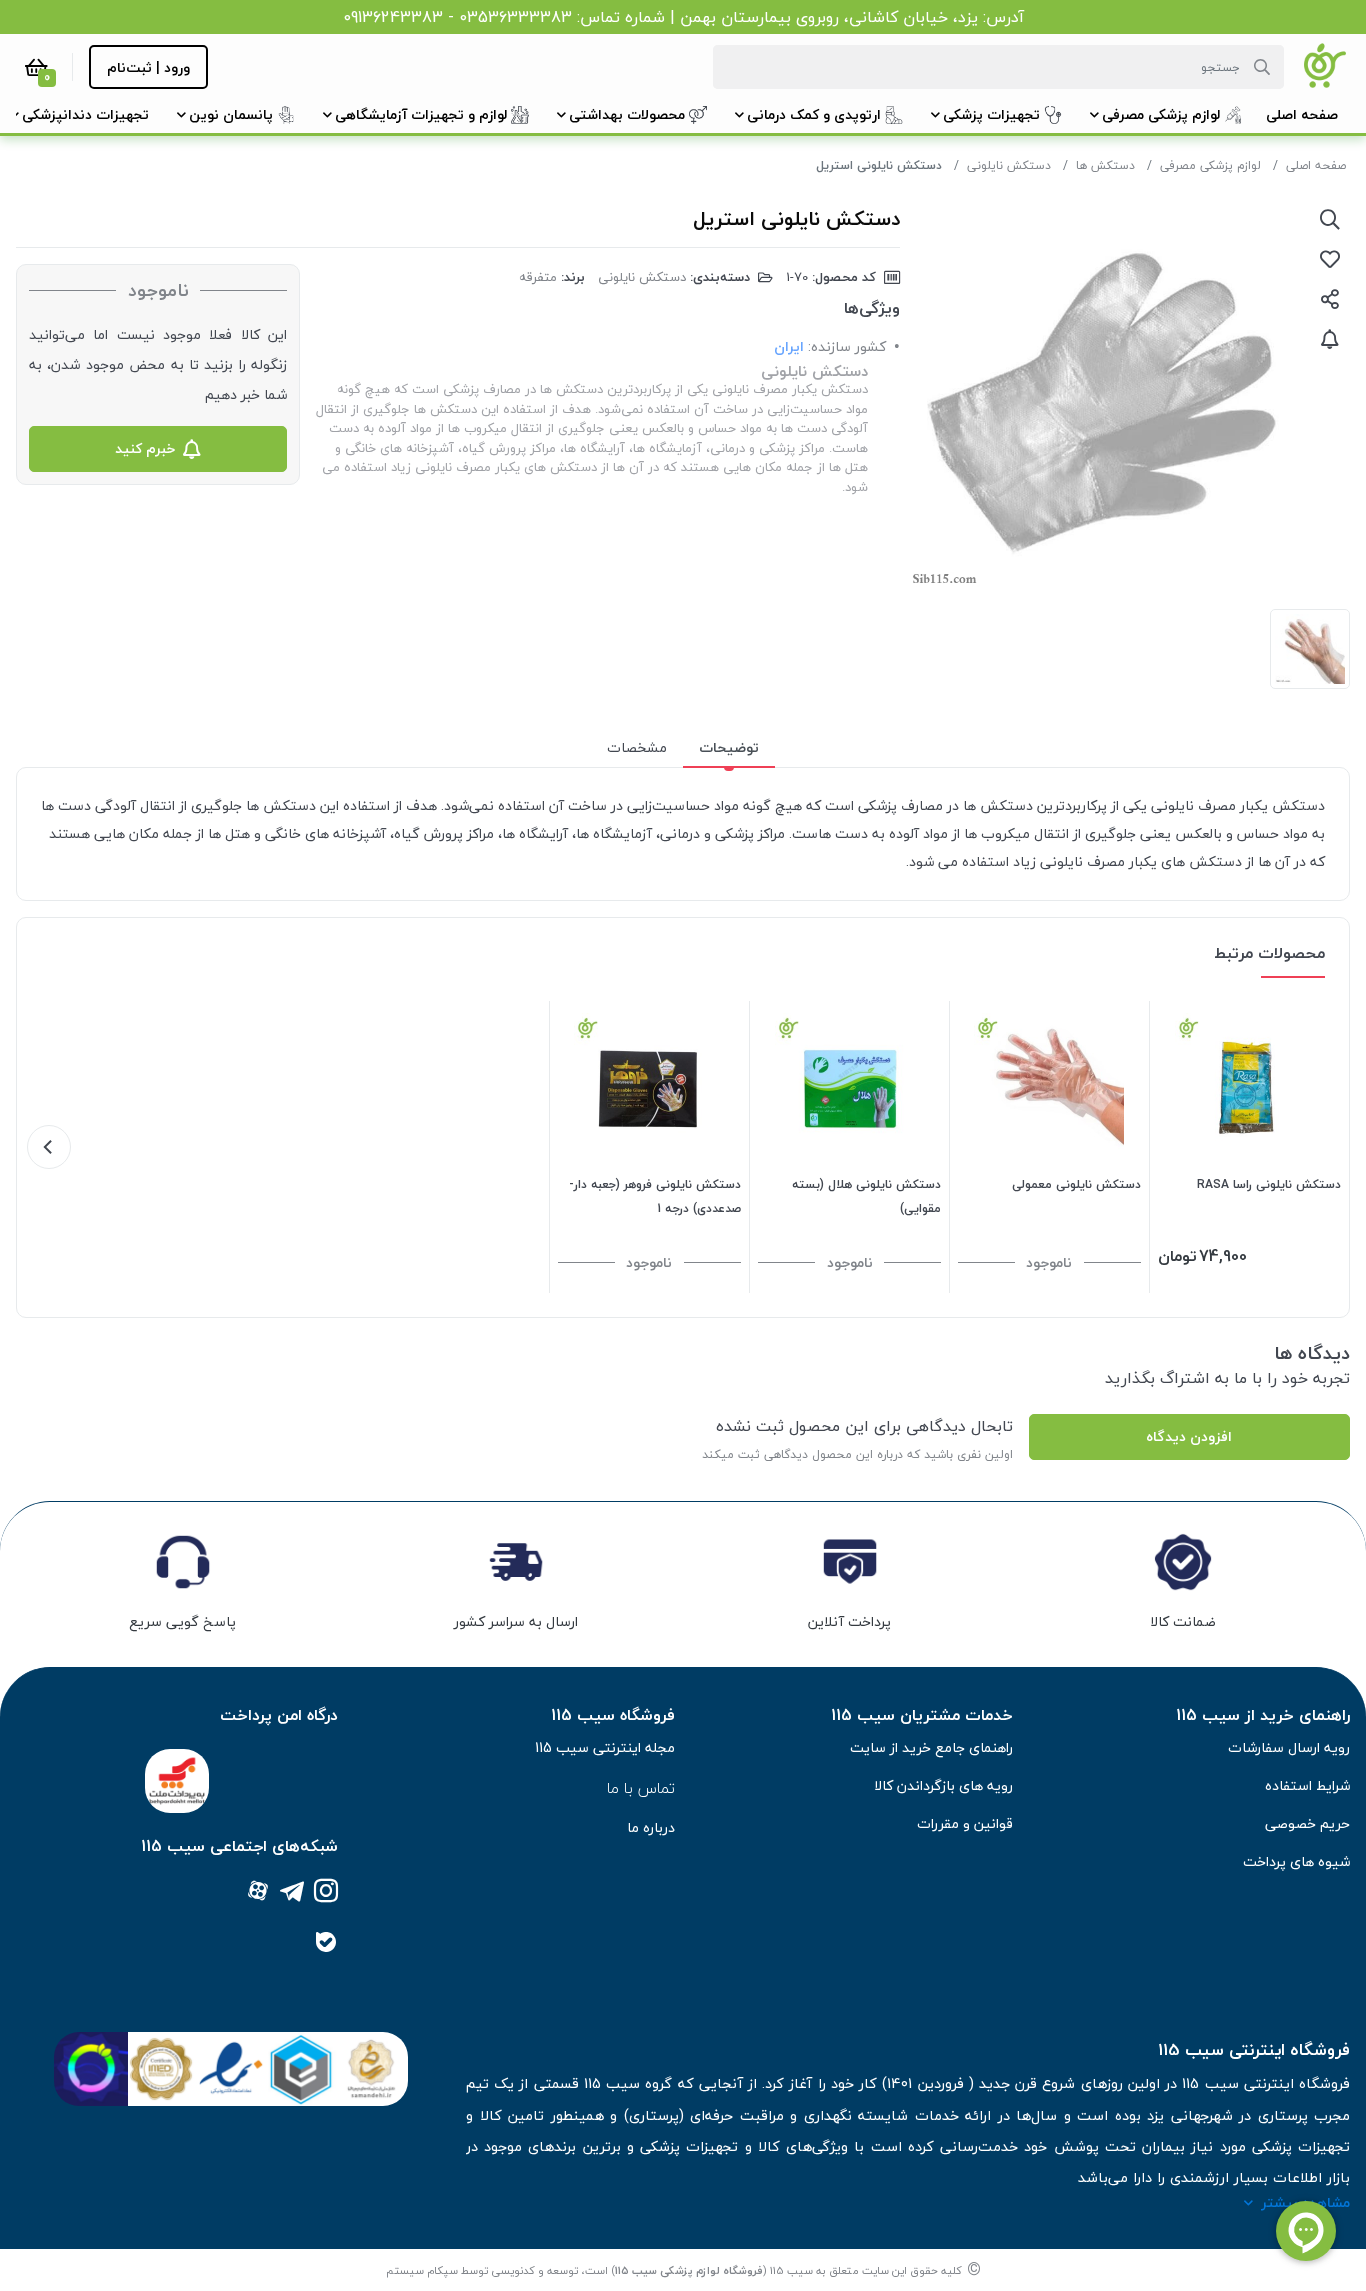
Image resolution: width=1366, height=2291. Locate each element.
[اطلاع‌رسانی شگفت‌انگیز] (1330, 339)
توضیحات (729, 747)
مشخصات (637, 747)
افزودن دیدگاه (1189, 1436)
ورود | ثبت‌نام (148, 67)
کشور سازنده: (847, 346)
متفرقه (538, 277)
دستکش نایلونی (1009, 165)
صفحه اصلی (1316, 165)
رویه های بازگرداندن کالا (943, 1785)
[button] (1302, 114)
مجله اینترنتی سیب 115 (605, 1747)
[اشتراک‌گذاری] (1330, 299)
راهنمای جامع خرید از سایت (931, 1747)
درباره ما (651, 1827)
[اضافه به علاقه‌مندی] (1330, 259)
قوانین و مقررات (965, 1823)
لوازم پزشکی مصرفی (1210, 165)
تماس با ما (641, 1788)
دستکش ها (1105, 165)
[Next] (49, 1147)
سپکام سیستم (422, 2270)
